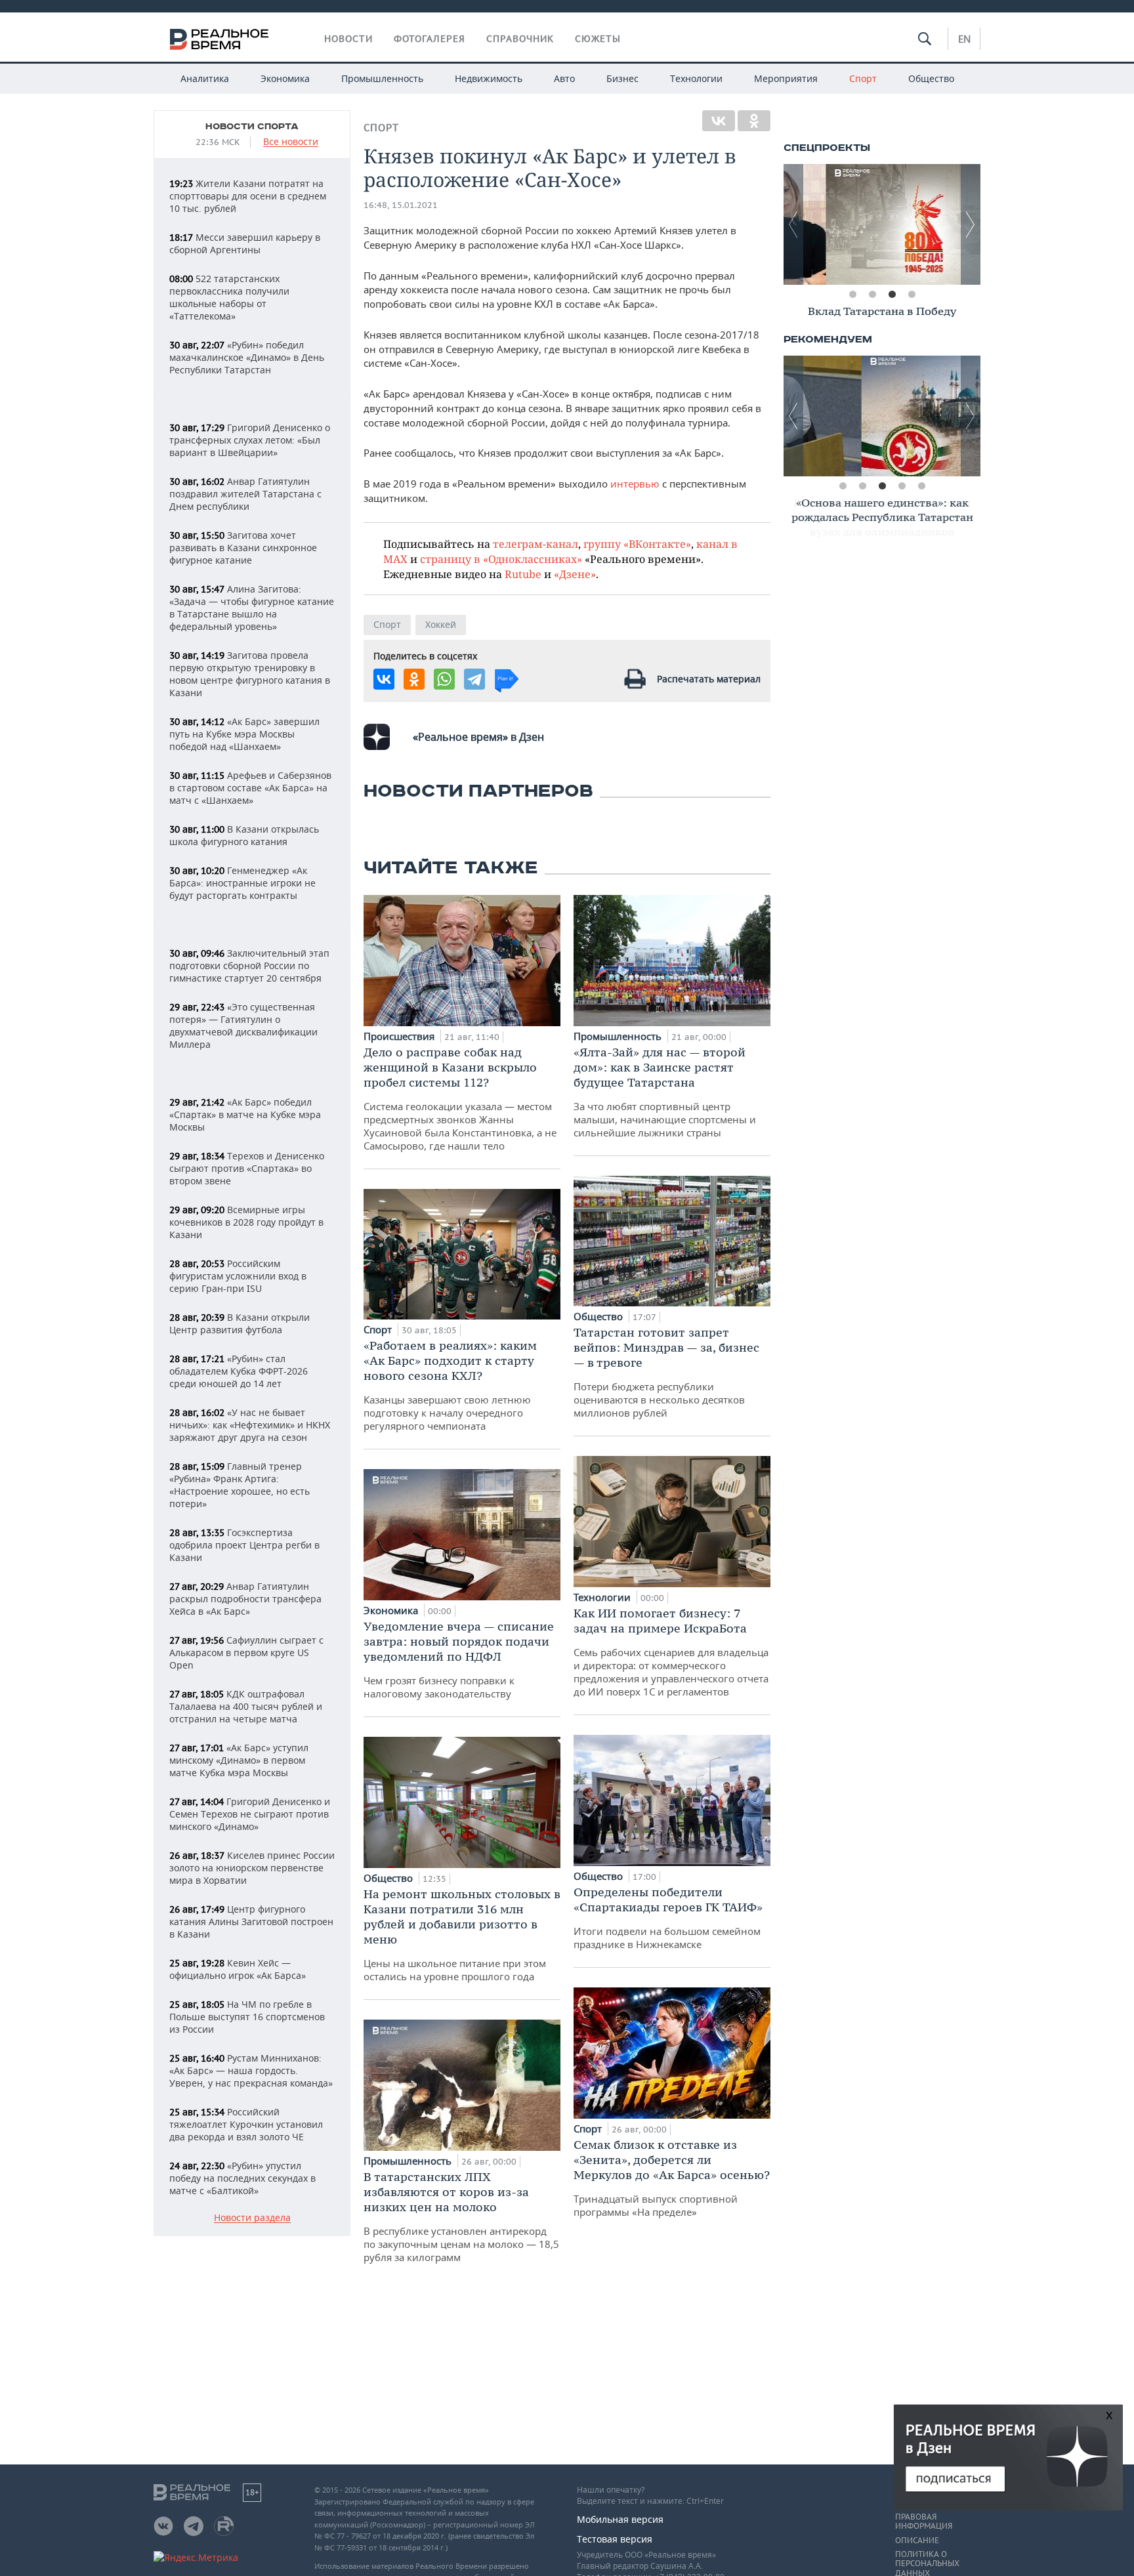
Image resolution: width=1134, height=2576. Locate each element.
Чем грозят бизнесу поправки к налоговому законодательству (459, 1659)
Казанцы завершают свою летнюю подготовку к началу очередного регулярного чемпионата (450, 1385)
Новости (348, 39)
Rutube (523, 574)
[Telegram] (474, 679)
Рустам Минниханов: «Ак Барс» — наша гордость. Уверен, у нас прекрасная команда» (251, 2070)
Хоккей (441, 624)
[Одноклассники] (754, 121)
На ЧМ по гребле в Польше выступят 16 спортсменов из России (247, 2017)
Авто (564, 78)
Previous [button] (793, 224)
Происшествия (400, 1036)
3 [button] (892, 295)
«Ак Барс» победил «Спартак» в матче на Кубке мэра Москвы (245, 1114)
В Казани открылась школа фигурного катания (244, 835)
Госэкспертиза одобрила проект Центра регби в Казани (244, 1545)
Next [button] (971, 224)
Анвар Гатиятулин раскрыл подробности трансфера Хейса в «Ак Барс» (245, 1599)
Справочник (520, 39)
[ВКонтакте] (719, 121)
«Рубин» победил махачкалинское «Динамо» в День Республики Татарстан (247, 357)
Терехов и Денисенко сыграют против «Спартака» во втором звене (247, 1168)
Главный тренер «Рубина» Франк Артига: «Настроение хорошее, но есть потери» (240, 1485)
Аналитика (205, 78)
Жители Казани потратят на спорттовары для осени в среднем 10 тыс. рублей (248, 196)
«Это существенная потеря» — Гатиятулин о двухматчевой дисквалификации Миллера (243, 1026)
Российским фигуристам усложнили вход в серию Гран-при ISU (238, 1276)
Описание (917, 2541)
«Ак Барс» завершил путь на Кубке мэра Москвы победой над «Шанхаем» (244, 734)
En (964, 39)
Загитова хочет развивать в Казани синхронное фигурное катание (243, 548)
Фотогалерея (430, 39)
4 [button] (912, 295)
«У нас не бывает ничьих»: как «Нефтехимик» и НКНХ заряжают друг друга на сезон (250, 1425)
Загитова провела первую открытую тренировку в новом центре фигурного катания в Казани (250, 674)
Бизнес (622, 78)
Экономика (285, 78)
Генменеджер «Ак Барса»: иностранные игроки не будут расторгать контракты (242, 883)
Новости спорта (252, 127)
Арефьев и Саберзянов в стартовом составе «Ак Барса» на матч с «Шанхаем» (250, 788)
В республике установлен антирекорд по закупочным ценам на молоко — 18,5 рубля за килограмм (461, 2216)
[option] (882, 224)
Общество (931, 78)
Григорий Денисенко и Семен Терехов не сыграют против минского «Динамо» (250, 1814)
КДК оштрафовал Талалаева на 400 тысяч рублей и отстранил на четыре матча (246, 1706)
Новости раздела (252, 2218)
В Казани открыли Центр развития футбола (240, 1323)
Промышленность (382, 78)
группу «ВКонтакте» (637, 544)
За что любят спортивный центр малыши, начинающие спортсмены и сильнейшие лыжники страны (665, 1092)
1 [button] (852, 295)
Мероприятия (786, 78)
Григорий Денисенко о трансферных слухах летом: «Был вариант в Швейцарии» (250, 440)
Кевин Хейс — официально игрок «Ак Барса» (238, 1969)
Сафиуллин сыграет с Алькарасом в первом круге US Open (246, 1652)
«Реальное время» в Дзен (478, 737)
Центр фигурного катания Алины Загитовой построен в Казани (251, 1922)
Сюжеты (598, 39)
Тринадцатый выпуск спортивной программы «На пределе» (672, 2178)
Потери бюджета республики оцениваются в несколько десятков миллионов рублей (666, 1372)
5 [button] (921, 486)
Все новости (291, 142)
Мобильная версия (620, 2519)
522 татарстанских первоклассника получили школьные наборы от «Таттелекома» (229, 297)
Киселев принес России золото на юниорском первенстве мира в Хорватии (252, 1868)
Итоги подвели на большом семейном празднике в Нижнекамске (668, 1918)
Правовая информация (924, 2522)
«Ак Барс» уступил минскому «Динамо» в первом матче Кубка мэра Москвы (239, 1760)
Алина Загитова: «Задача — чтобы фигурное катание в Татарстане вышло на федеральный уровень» (252, 608)
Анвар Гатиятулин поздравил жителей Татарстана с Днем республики (245, 494)
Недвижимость (489, 78)
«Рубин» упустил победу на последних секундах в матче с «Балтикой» (242, 2178)
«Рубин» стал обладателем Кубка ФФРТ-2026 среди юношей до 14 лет (239, 1371)
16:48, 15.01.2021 (401, 205)
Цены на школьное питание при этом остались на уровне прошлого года (462, 1935)
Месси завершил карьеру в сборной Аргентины (245, 243)
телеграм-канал (535, 544)
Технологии (696, 78)
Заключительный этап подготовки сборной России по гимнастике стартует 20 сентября (249, 966)
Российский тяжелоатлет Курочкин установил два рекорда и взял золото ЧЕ (246, 2124)
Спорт (863, 78)
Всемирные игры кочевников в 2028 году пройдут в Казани (246, 1222)
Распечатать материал (709, 679)
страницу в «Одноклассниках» (501, 559)
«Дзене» (575, 574)
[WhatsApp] (444, 679)
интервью (635, 484)
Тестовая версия (615, 2539)
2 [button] (872, 295)
